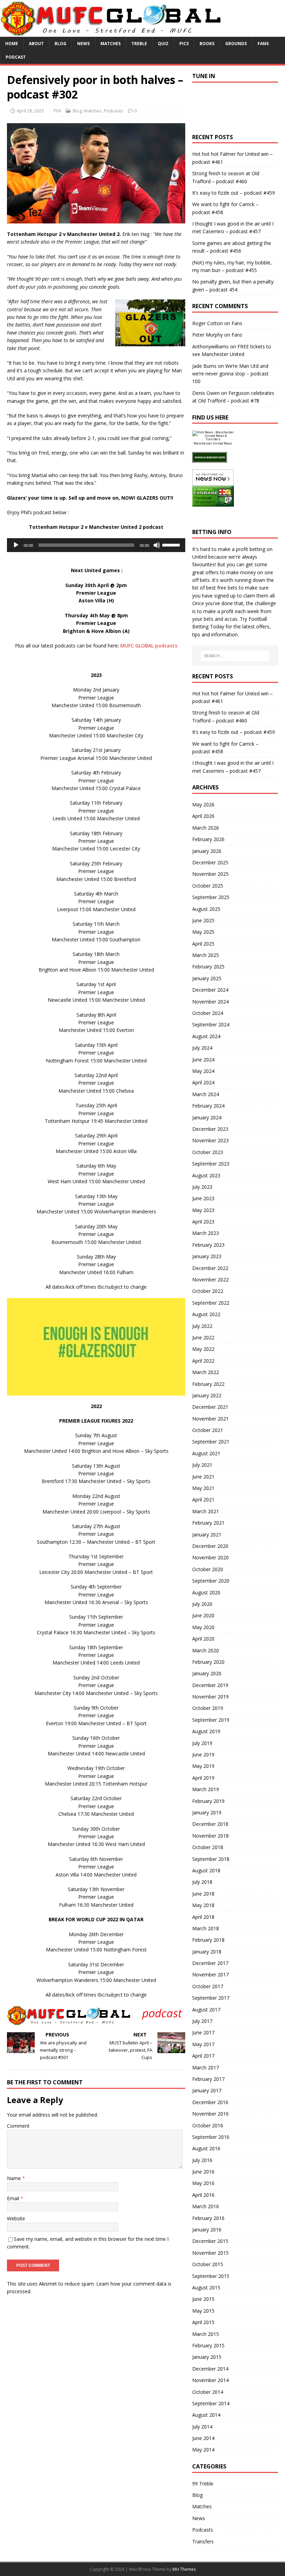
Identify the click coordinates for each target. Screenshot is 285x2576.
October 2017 (208, 1986)
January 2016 (207, 2230)
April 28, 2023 (30, 111)
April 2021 (203, 1499)
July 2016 (202, 2160)
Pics (184, 44)
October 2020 (208, 1569)
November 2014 (210, 2380)
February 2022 (208, 1384)
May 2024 (203, 1071)
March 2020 (206, 1650)
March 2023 (206, 1233)
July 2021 (202, 1465)
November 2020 (210, 1557)
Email (14, 2198)
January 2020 (207, 1673)
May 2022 (203, 1349)
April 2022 (203, 1361)
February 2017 (208, 2079)
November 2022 (210, 1279)
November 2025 (210, 874)
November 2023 (210, 1140)
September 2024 (211, 1024)
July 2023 (202, 1187)
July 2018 (202, 1882)
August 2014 (206, 2415)
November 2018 (210, 1836)
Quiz (163, 44)
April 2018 (203, 1917)
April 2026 (203, 816)
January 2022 (207, 1395)
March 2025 (206, 955)
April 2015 (203, 2322)
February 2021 (208, 1523)
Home (12, 44)
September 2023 (211, 1164)
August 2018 (206, 1870)
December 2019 (210, 1685)
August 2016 (206, 2148)
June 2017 (203, 2032)
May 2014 (203, 2450)
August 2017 (206, 2010)
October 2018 (208, 1847)
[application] (96, 545)
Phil (57, 111)
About (36, 44)
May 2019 (203, 1766)
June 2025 (203, 920)
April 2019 (203, 1778)
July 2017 (202, 2021)
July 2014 (202, 2427)
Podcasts (114, 111)
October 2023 (208, 1152)
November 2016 (210, 2114)
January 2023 (207, 1256)
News (83, 44)
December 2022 (210, 1268)
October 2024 (208, 1013)
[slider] (172, 544)
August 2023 (206, 1175)
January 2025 (207, 978)
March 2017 (206, 2067)
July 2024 (202, 1048)
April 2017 (203, 2056)
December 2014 (210, 2369)
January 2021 (207, 1535)
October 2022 (208, 1291)
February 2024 (208, 1106)
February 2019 (208, 1801)
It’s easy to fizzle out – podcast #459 (234, 193)
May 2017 (203, 2044)
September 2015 (211, 2276)
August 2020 (206, 1592)
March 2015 (206, 2334)
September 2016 (211, 2137)
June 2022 (203, 1337)
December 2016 (210, 2102)
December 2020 (210, 1546)
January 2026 (207, 851)
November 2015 (210, 2253)
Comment (18, 2126)
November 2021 (210, 1419)
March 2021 (206, 1511)
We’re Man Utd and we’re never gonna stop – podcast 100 (230, 374)
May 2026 (203, 804)
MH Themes (184, 2569)
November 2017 (210, 1975)
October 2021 (208, 1430)
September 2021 (211, 1442)
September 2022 (211, 1303)
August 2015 (206, 2287)
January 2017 (207, 2090)
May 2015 (203, 2311)
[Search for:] (235, 656)
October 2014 (208, 2392)
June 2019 (203, 1755)
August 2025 (206, 909)
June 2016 (203, 2172)
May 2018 (203, 1905)
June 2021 (203, 1477)
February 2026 (208, 839)
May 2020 (203, 1627)
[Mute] (157, 545)
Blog (60, 44)
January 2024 (207, 1117)
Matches (111, 44)
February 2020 (208, 1662)
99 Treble (203, 2484)
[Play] (16, 545)
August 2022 (206, 1314)
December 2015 (210, 2241)
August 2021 (206, 1453)
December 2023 (210, 1129)
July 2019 (202, 1743)
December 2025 (210, 862)
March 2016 (206, 2206)
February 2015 (208, 2345)
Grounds (236, 44)
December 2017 (210, 1963)
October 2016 (208, 2125)
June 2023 (203, 1198)
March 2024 (206, 1094)
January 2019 (207, 1812)
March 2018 (206, 1928)
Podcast (16, 57)
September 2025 (211, 897)
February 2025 (208, 967)
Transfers (203, 2541)
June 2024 (203, 1060)
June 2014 (203, 2438)
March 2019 (206, 1789)
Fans (263, 44)
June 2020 (203, 1615)
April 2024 (203, 1082)
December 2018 (210, 1824)
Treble (139, 44)
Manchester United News (213, 443)
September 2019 (211, 1720)
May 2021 (203, 1488)
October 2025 (208, 886)
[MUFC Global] (112, 33)
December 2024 (210, 990)
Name (15, 2178)
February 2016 (208, 2218)
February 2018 (208, 1940)
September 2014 (211, 2403)
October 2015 (208, 2264)
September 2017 (211, 1998)
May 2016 (203, 2183)
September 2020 (211, 1581)
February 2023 (208, 1245)
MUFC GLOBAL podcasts (149, 646)
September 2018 (211, 1859)
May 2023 (203, 1210)
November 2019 (210, 1697)
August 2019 (206, 1731)
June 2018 (203, 1894)
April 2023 (203, 1222)
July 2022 (202, 1326)
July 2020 (202, 1604)
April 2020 (203, 1639)
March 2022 (206, 1372)
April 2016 (203, 2195)
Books (207, 44)
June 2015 (203, 2299)
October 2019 (208, 1708)
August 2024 (206, 1036)
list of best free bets (215, 588)
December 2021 (210, 1407)
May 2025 (203, 932)
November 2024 (210, 1002)
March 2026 (206, 828)
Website (16, 2218)
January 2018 (207, 1952)
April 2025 (203, 944)
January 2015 (207, 2357)
